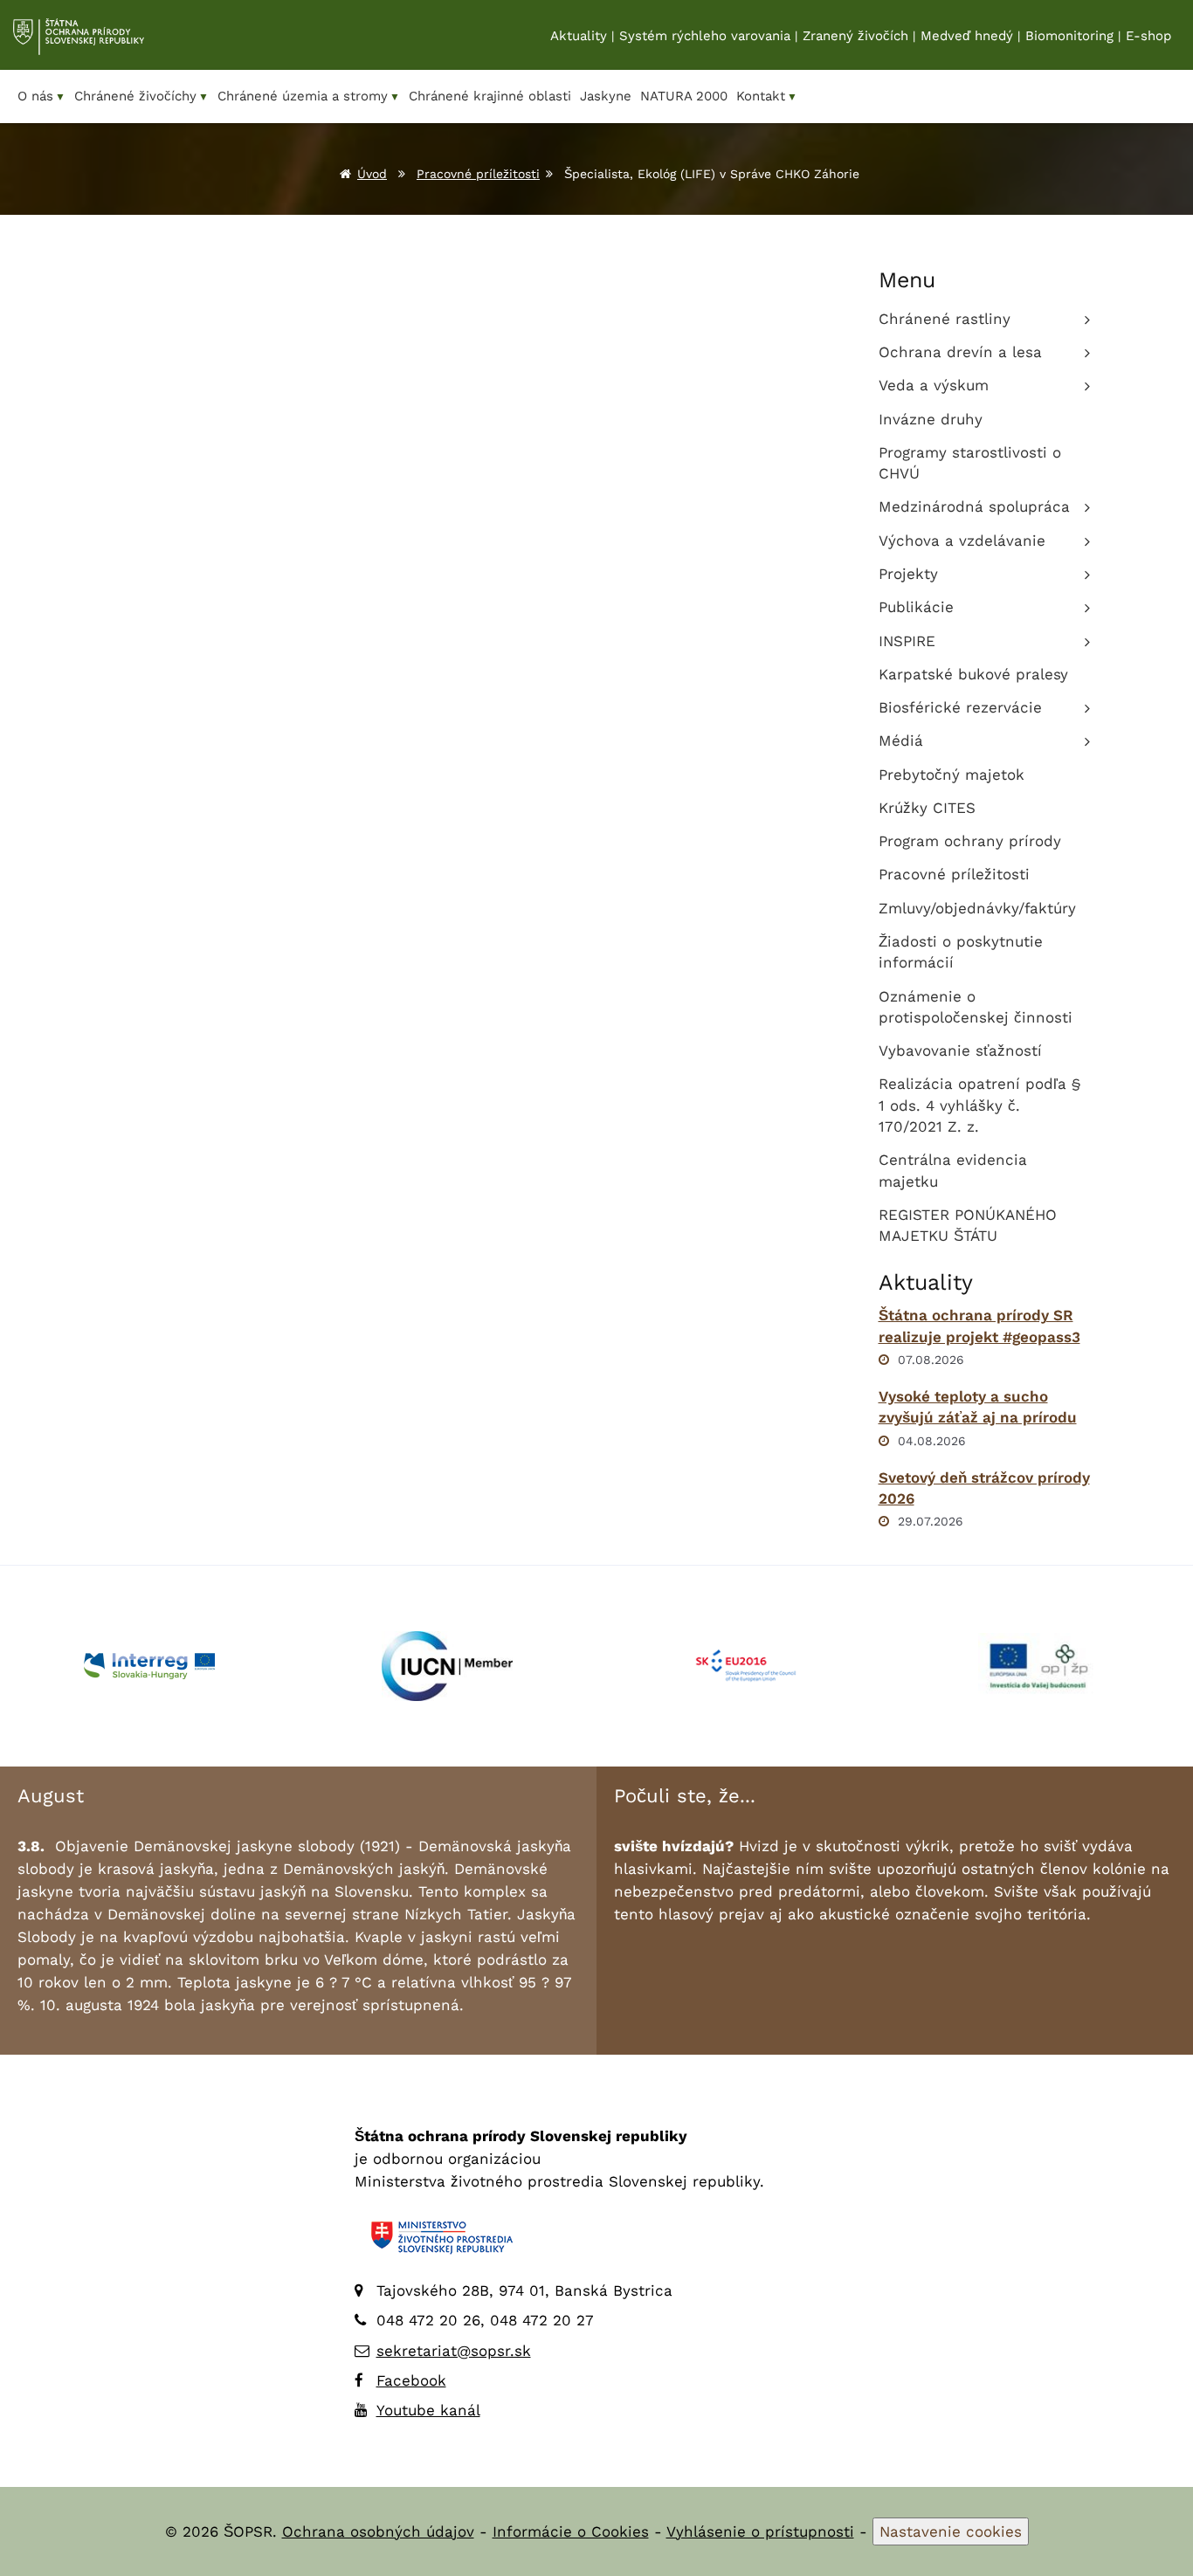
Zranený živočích (855, 36)
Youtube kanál (428, 2410)
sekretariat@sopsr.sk (454, 2351)
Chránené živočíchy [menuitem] (141, 96)
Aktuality (579, 36)
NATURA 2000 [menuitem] (684, 96)
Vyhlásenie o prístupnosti (760, 2531)
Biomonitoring (1069, 36)
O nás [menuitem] (41, 96)
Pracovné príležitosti (478, 174)
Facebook (411, 2380)
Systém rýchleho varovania (705, 36)
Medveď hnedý (967, 36)
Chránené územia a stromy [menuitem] (309, 96)
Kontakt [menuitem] (767, 96)
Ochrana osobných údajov (378, 2531)
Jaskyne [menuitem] (606, 96)
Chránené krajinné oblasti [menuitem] (490, 96)
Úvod (372, 174)
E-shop (1148, 36)
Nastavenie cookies (951, 2531)
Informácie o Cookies (571, 2531)
